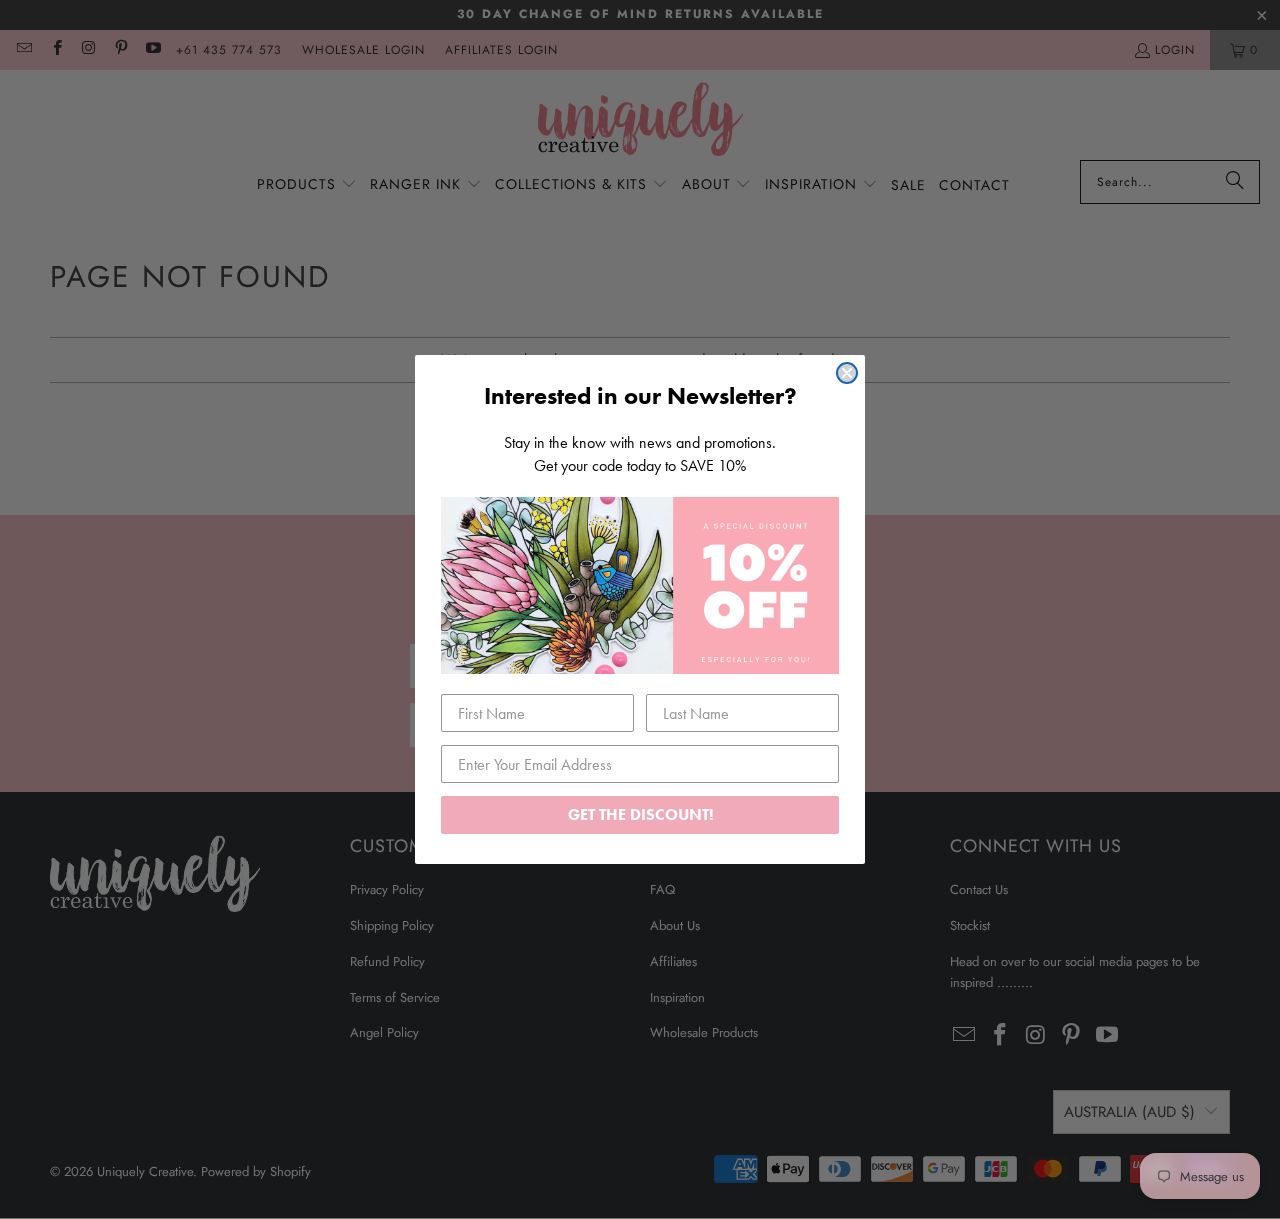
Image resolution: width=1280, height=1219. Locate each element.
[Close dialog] (847, 373)
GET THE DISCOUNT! (640, 814)
